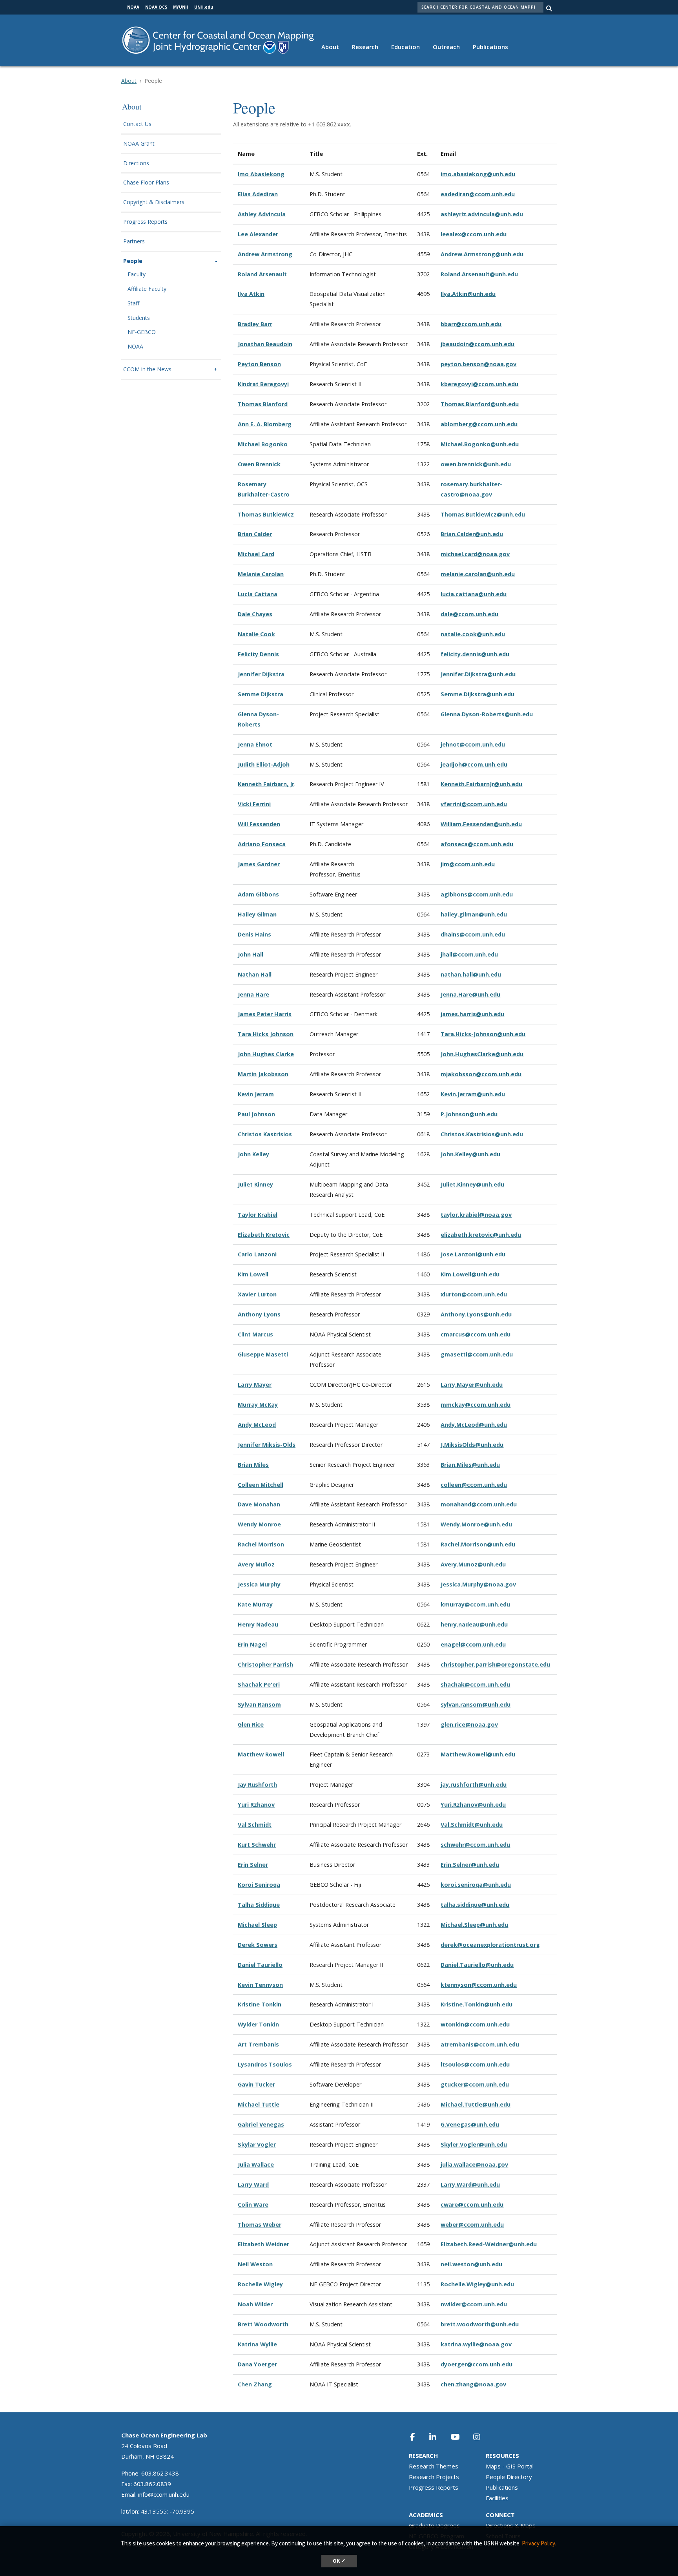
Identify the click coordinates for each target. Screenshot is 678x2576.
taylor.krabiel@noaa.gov (476, 1215)
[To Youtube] (460, 2437)
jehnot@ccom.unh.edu (473, 744)
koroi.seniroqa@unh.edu (476, 1885)
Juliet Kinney (255, 1184)
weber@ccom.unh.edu (472, 2225)
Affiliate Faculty (147, 289)
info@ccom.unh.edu (164, 2494)
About (330, 47)
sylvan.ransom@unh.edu (476, 1704)
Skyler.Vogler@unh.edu (474, 2144)
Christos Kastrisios (265, 1134)
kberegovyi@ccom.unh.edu (479, 384)
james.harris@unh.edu (472, 1014)
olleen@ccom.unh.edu (475, 1485)
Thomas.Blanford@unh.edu (480, 404)
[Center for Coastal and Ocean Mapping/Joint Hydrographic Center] (218, 39)
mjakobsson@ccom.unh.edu (481, 1074)
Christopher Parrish (265, 1664)
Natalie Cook (256, 634)
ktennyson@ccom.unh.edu (479, 1985)
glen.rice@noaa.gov (469, 1724)
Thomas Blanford (263, 404)
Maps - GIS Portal (510, 2466)
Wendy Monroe (259, 1524)
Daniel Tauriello (260, 1965)
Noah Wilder (255, 2304)
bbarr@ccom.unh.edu (471, 324)
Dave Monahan (259, 1504)
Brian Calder (255, 534)
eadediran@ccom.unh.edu (478, 194)
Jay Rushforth (257, 1785)
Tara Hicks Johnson (266, 1034)
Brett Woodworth (263, 2324)
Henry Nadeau (258, 1624)
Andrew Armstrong (265, 254)
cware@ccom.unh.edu (472, 2204)
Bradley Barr (255, 324)
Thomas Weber (260, 2225)
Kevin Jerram (256, 1094)
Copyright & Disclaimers (154, 202)
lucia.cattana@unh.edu (474, 594)
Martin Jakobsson (263, 1074)
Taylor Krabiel (258, 1215)
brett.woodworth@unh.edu (480, 2324)
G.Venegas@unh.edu (470, 2124)
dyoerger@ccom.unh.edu (477, 2364)
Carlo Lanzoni (257, 1254)
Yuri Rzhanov (256, 1805)
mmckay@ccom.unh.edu (476, 1405)
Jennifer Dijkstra (261, 674)
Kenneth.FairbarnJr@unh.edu (481, 784)
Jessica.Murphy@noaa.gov (478, 1584)
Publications (490, 47)
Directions (136, 163)
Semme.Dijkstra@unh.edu (478, 694)
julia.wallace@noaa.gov (474, 2164)
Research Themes (434, 2466)
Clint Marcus (255, 1334)
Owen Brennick (259, 464)
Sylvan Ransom (259, 1704)
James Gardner (259, 864)
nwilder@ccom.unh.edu (474, 2304)
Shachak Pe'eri (259, 1684)
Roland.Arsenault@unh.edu (479, 274)
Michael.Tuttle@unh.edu (476, 2104)
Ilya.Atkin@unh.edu (468, 294)
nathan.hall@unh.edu (471, 974)
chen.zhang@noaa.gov (473, 2384)
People (133, 261)
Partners (134, 242)
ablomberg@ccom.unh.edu (479, 424)
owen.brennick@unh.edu (476, 464)
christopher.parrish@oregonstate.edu (495, 1664)
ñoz (269, 1564)
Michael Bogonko (263, 444)
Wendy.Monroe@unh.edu (476, 1524)
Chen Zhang (255, 2384)
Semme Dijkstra (261, 694)
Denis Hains (254, 934)
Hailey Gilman (257, 914)
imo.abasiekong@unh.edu (478, 174)
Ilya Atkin (251, 294)
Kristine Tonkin (260, 2004)
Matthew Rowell (261, 1754)
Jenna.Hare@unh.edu (470, 994)
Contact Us (137, 124)
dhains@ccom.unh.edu (473, 934)
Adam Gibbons (258, 894)
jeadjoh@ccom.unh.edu (474, 764)
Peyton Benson (259, 364)
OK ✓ (339, 2561)
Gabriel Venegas (261, 2124)
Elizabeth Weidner (263, 2244)
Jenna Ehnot (255, 744)
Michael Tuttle (259, 2104)
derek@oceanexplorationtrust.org (490, 1945)
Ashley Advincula (262, 214)
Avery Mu (251, 1564)
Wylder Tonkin (258, 2024)
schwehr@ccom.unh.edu (475, 1845)
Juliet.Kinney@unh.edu (472, 1184)
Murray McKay (258, 1405)
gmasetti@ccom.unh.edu (477, 1354)
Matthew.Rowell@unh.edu (478, 1754)
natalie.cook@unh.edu (473, 634)
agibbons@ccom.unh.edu (477, 894)
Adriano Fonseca (262, 844)
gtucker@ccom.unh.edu (475, 2084)
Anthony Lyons (259, 1314)
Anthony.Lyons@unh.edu (476, 1314)
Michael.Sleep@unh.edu (474, 1925)
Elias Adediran (258, 194)
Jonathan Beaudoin (265, 344)
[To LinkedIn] (438, 2437)
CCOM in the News (147, 370)
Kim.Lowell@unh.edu (470, 1274)
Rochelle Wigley (260, 2284)
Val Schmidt (255, 1825)
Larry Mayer (255, 1385)
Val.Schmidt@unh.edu (472, 1825)
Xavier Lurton (257, 1294)
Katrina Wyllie (257, 2344)
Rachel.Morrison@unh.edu (478, 1544)
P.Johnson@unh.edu (469, 1114)
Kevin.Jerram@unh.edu (473, 1094)
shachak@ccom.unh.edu (475, 1684)
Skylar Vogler (257, 2144)
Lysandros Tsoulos (265, 2064)
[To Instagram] (482, 2437)
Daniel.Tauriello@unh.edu (477, 1965)
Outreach (446, 47)
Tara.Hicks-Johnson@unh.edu (483, 1034)
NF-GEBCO (142, 332)
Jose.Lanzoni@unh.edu (473, 1254)
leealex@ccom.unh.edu (474, 234)
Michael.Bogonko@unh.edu (480, 444)
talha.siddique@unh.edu (475, 1905)
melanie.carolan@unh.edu (478, 574)
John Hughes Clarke (266, 1054)
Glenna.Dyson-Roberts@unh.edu (487, 714)
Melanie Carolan (261, 574)
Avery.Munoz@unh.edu (473, 1564)
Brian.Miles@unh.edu (470, 1465)
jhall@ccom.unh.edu (469, 954)
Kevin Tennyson (260, 1985)
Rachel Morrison (261, 1544)
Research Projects (434, 2477)
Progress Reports (145, 222)
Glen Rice (251, 1724)
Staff (133, 304)
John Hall (251, 954)
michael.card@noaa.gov (475, 554)
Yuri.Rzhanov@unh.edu (473, 1805)
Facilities (497, 2498)
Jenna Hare (253, 994)
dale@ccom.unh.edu (469, 614)
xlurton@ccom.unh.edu (474, 1294)
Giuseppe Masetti (263, 1354)
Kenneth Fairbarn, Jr (266, 784)
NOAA (135, 347)
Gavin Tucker (256, 2084)
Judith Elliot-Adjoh (264, 764)
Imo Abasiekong (261, 174)
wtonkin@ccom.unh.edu (475, 2024)
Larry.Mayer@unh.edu (472, 1385)
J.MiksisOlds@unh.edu (472, 1445)
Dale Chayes (255, 614)
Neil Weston (255, 2264)
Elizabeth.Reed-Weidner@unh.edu (489, 2244)
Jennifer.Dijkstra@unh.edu (478, 674)
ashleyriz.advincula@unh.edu (482, 214)
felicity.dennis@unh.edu (475, 654)
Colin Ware (253, 2204)
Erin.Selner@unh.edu (470, 1865)
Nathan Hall (255, 974)
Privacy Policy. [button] (539, 2543)
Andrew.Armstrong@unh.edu (482, 254)
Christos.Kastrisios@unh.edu (482, 1134)
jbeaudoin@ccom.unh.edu (478, 344)
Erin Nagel (252, 1644)
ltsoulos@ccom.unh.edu (475, 2064)
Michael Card (256, 554)
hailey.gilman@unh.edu (474, 914)
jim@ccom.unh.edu (468, 864)
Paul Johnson (256, 1114)
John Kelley (253, 1154)
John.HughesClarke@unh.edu (482, 1054)
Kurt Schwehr (257, 1845)
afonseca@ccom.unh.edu (477, 844)
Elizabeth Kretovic (264, 1235)
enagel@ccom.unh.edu (473, 1644)
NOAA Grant (139, 144)
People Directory (509, 2477)
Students (139, 318)
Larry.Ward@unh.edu (470, 2184)
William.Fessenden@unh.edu (481, 824)
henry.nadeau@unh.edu (474, 1624)
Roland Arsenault (262, 274)
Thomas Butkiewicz (267, 514)
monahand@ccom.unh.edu (479, 1504)
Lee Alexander (258, 234)
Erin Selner (253, 1865)
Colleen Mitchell (261, 1485)
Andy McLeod (257, 1425)
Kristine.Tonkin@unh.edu (477, 2004)
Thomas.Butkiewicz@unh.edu (483, 514)
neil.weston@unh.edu (471, 2264)
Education (406, 47)
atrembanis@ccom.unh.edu (480, 2044)
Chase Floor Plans (146, 183)
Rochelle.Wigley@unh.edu (477, 2284)
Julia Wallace (256, 2164)
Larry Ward (253, 2184)
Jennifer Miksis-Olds (267, 1445)
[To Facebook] (418, 2437)
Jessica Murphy (259, 1584)
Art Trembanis (258, 2044)
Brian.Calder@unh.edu (472, 534)
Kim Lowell (253, 1274)
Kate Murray (255, 1604)
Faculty (137, 275)
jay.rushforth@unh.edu (474, 1785)
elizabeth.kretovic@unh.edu (481, 1235)
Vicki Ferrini (254, 804)
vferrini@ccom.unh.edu (474, 804)
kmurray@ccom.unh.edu (475, 1604)
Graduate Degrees (434, 2525)
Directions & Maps (511, 2525)
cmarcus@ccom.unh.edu (476, 1334)
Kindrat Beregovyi (263, 384)
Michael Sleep (257, 1925)
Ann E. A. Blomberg (265, 424)
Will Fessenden (259, 824)
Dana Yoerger (257, 2364)
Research (365, 47)
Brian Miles (253, 1465)
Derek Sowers (258, 1945)
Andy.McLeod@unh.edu (474, 1425)
